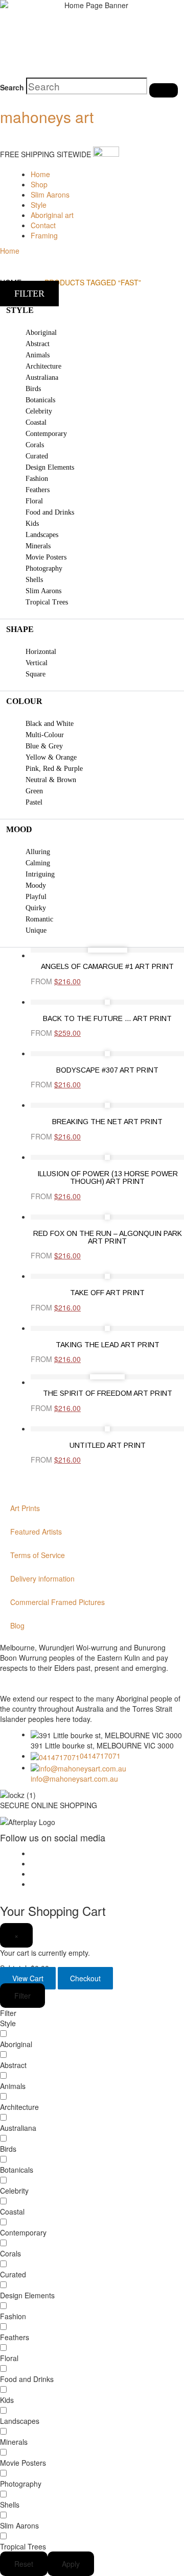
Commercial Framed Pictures (57, 1602)
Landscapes (42, 535)
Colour (24, 701)
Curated (37, 456)
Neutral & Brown (51, 780)
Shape (20, 629)
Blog (17, 1625)
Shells (34, 580)
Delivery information (42, 1578)
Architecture (43, 366)
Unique (36, 930)
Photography (44, 568)
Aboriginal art (52, 215)
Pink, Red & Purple (54, 769)
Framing (44, 235)
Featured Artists (36, 1532)
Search (12, 87)
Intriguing (40, 874)
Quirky (36, 908)
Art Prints (25, 1508)
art (47, 117)
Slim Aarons (50, 195)
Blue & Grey (44, 746)
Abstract (38, 344)
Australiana (42, 378)
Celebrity (39, 411)
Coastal (36, 422)
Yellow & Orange (51, 757)
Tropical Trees (47, 602)
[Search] (164, 90)
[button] (29, 294)
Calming (38, 863)
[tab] (92, 310)
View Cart (28, 1978)
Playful (36, 897)
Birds (33, 389)
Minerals (38, 546)
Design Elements (50, 467)
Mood (19, 829)
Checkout (85, 1978)
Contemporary (46, 434)
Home (40, 174)
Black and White (50, 724)
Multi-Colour (45, 735)
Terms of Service (38, 1555)
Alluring (38, 852)
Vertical (37, 663)
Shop (39, 184)
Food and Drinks (50, 512)
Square (36, 674)
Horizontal (41, 652)
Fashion (37, 479)
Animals (38, 355)
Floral (34, 501)
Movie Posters (46, 557)
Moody (36, 885)
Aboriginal (41, 333)
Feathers (38, 490)
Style (39, 205)
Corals (35, 445)
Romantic (39, 919)
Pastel (34, 802)
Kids (32, 524)
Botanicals (40, 400)
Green (34, 791)
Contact (43, 225)
